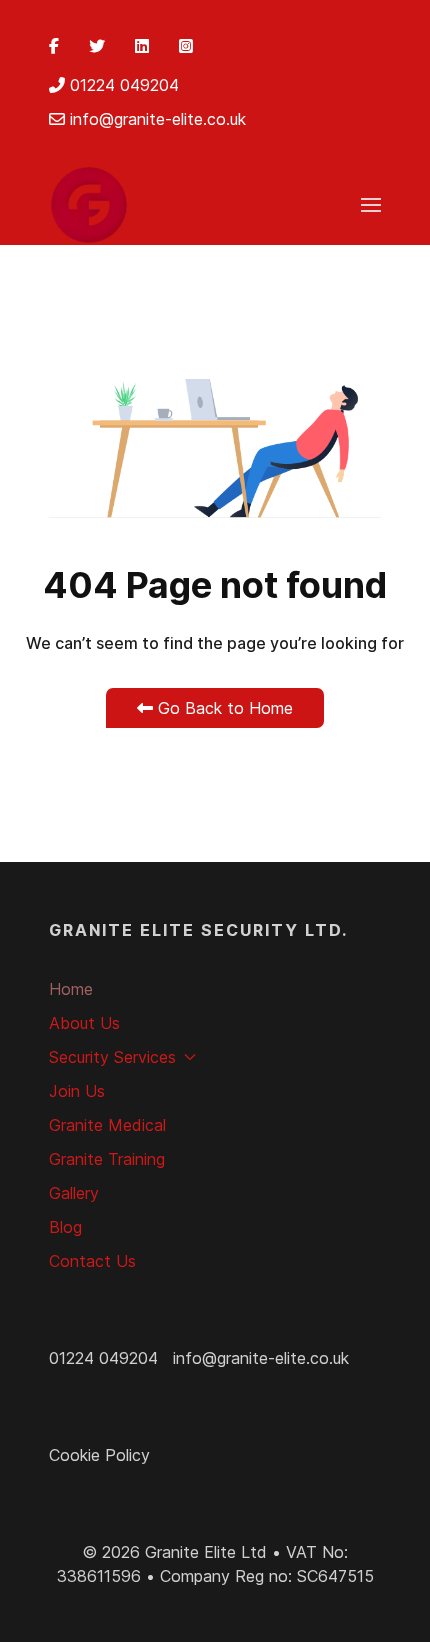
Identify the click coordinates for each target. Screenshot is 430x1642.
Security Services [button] (112, 1057)
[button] (371, 205)
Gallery (74, 1193)
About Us (84, 1023)
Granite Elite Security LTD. (198, 930)
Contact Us (92, 1261)
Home (71, 989)
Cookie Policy (99, 1455)
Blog (65, 1227)
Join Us (77, 1091)
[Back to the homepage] (89, 205)
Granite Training (107, 1159)
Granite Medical (107, 1125)
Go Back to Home (223, 708)
